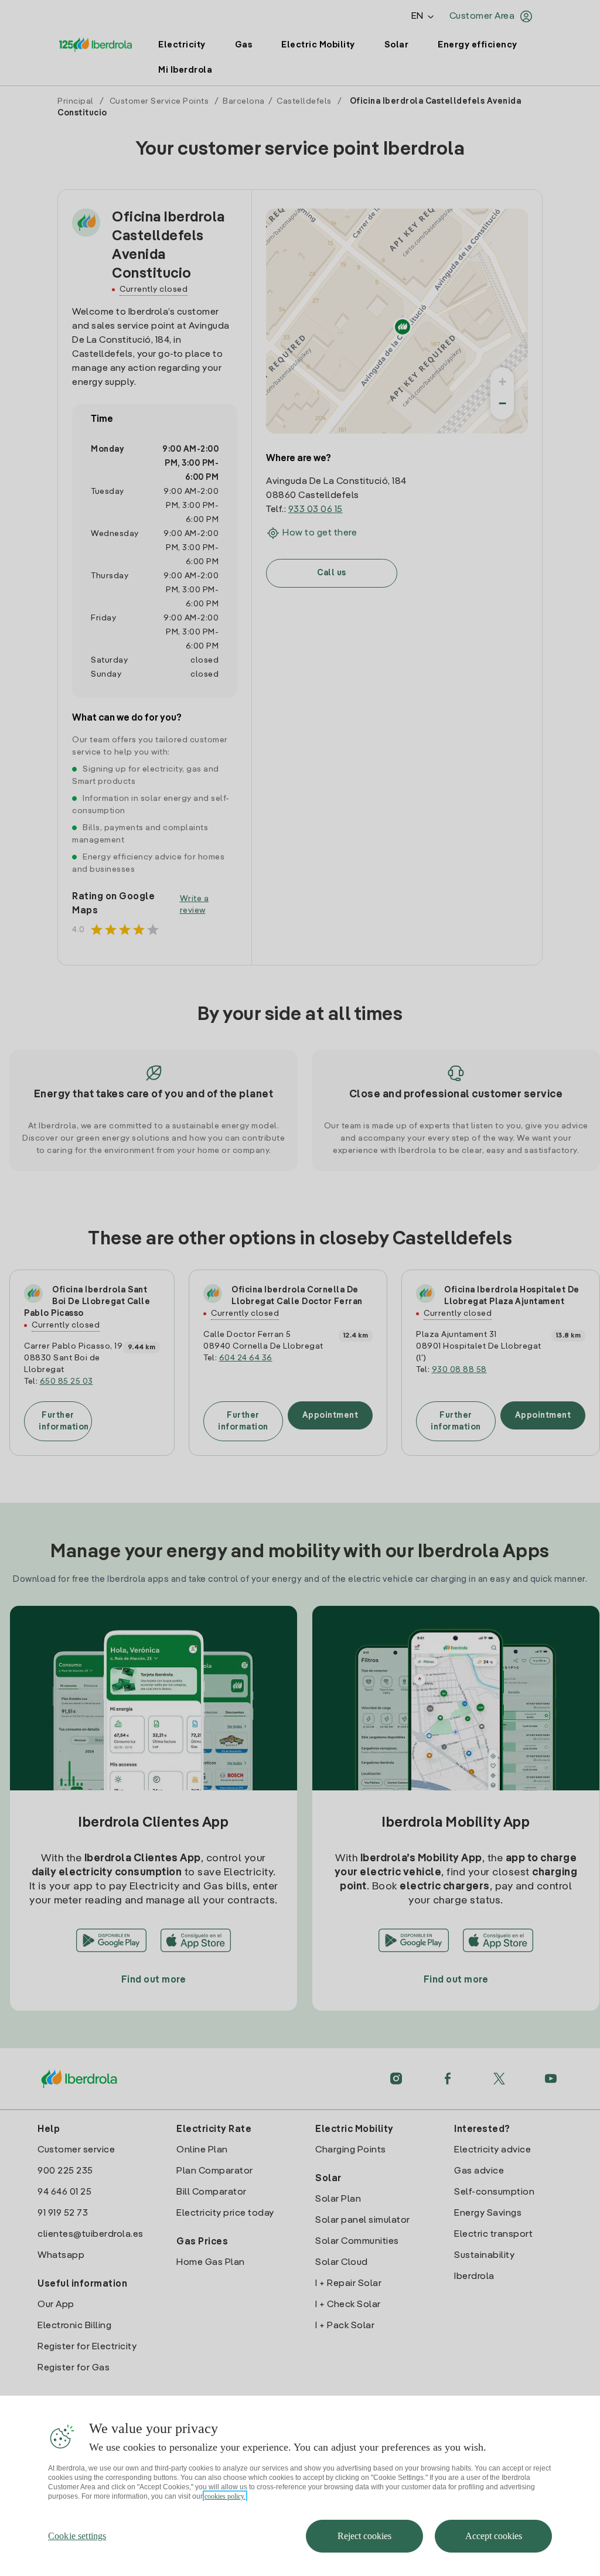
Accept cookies (494, 2536)
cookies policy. (225, 2496)
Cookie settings (77, 2536)
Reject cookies (364, 2536)
